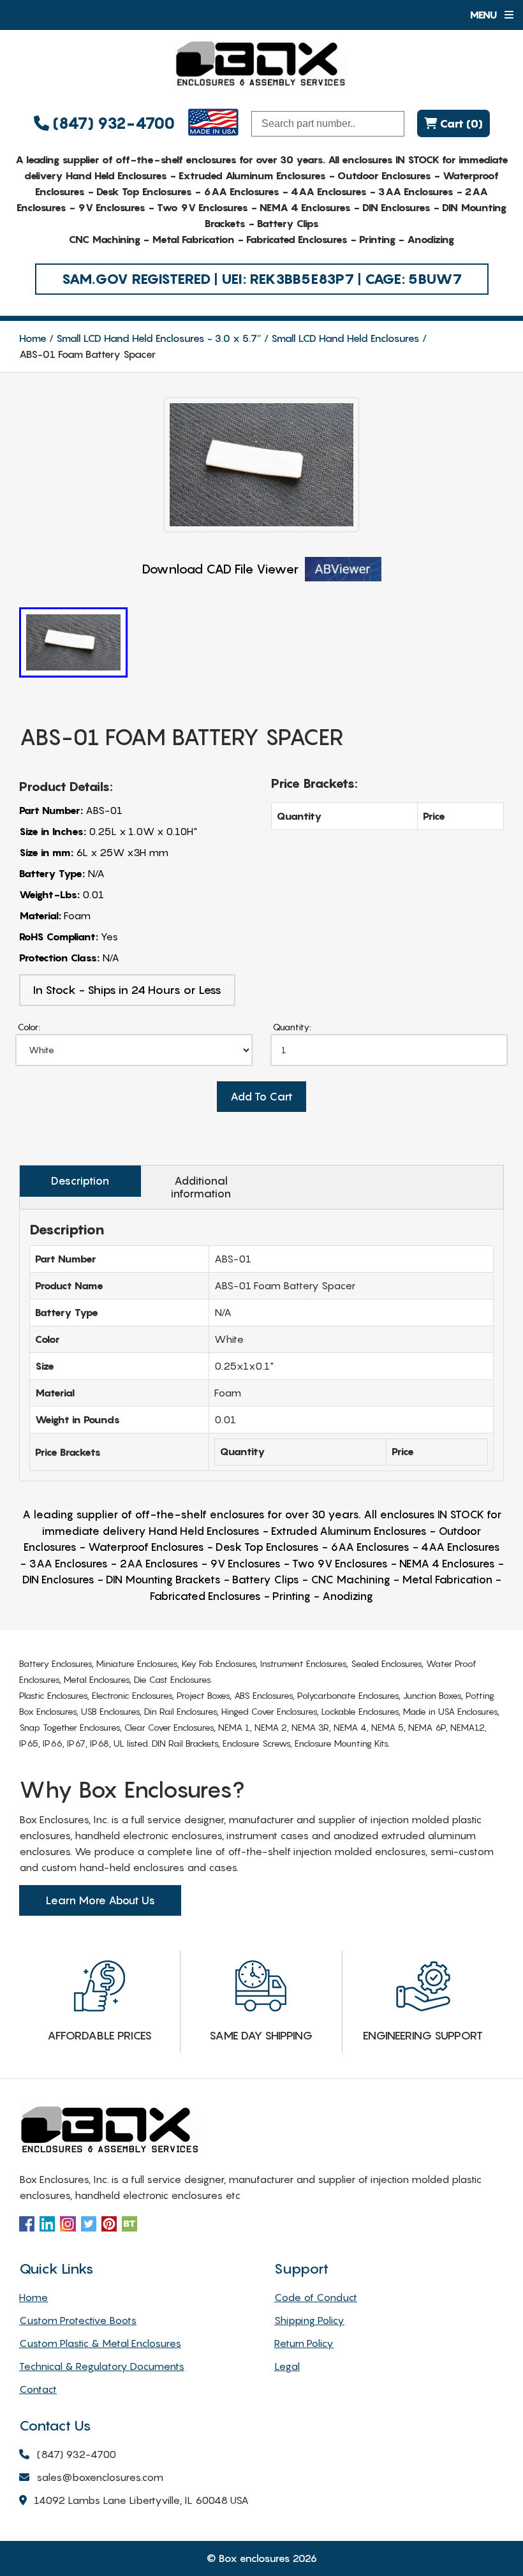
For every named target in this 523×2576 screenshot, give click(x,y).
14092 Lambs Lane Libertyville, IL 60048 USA (141, 2500)
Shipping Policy (309, 2320)
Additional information (201, 1187)
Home (33, 338)
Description (80, 1181)
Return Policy (304, 2343)
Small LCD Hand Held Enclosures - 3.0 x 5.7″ (159, 338)
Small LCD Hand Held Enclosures (345, 338)
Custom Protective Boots (78, 2320)
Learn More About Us (100, 1900)
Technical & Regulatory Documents (102, 2366)
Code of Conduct (316, 2297)
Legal (287, 2366)
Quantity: (292, 1027)
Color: (29, 1027)
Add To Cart (261, 1097)
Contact (38, 2389)
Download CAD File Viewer (220, 569)
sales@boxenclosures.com (100, 2477)
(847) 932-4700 (112, 123)
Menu (484, 15)
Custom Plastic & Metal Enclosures (100, 2343)
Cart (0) (460, 123)
